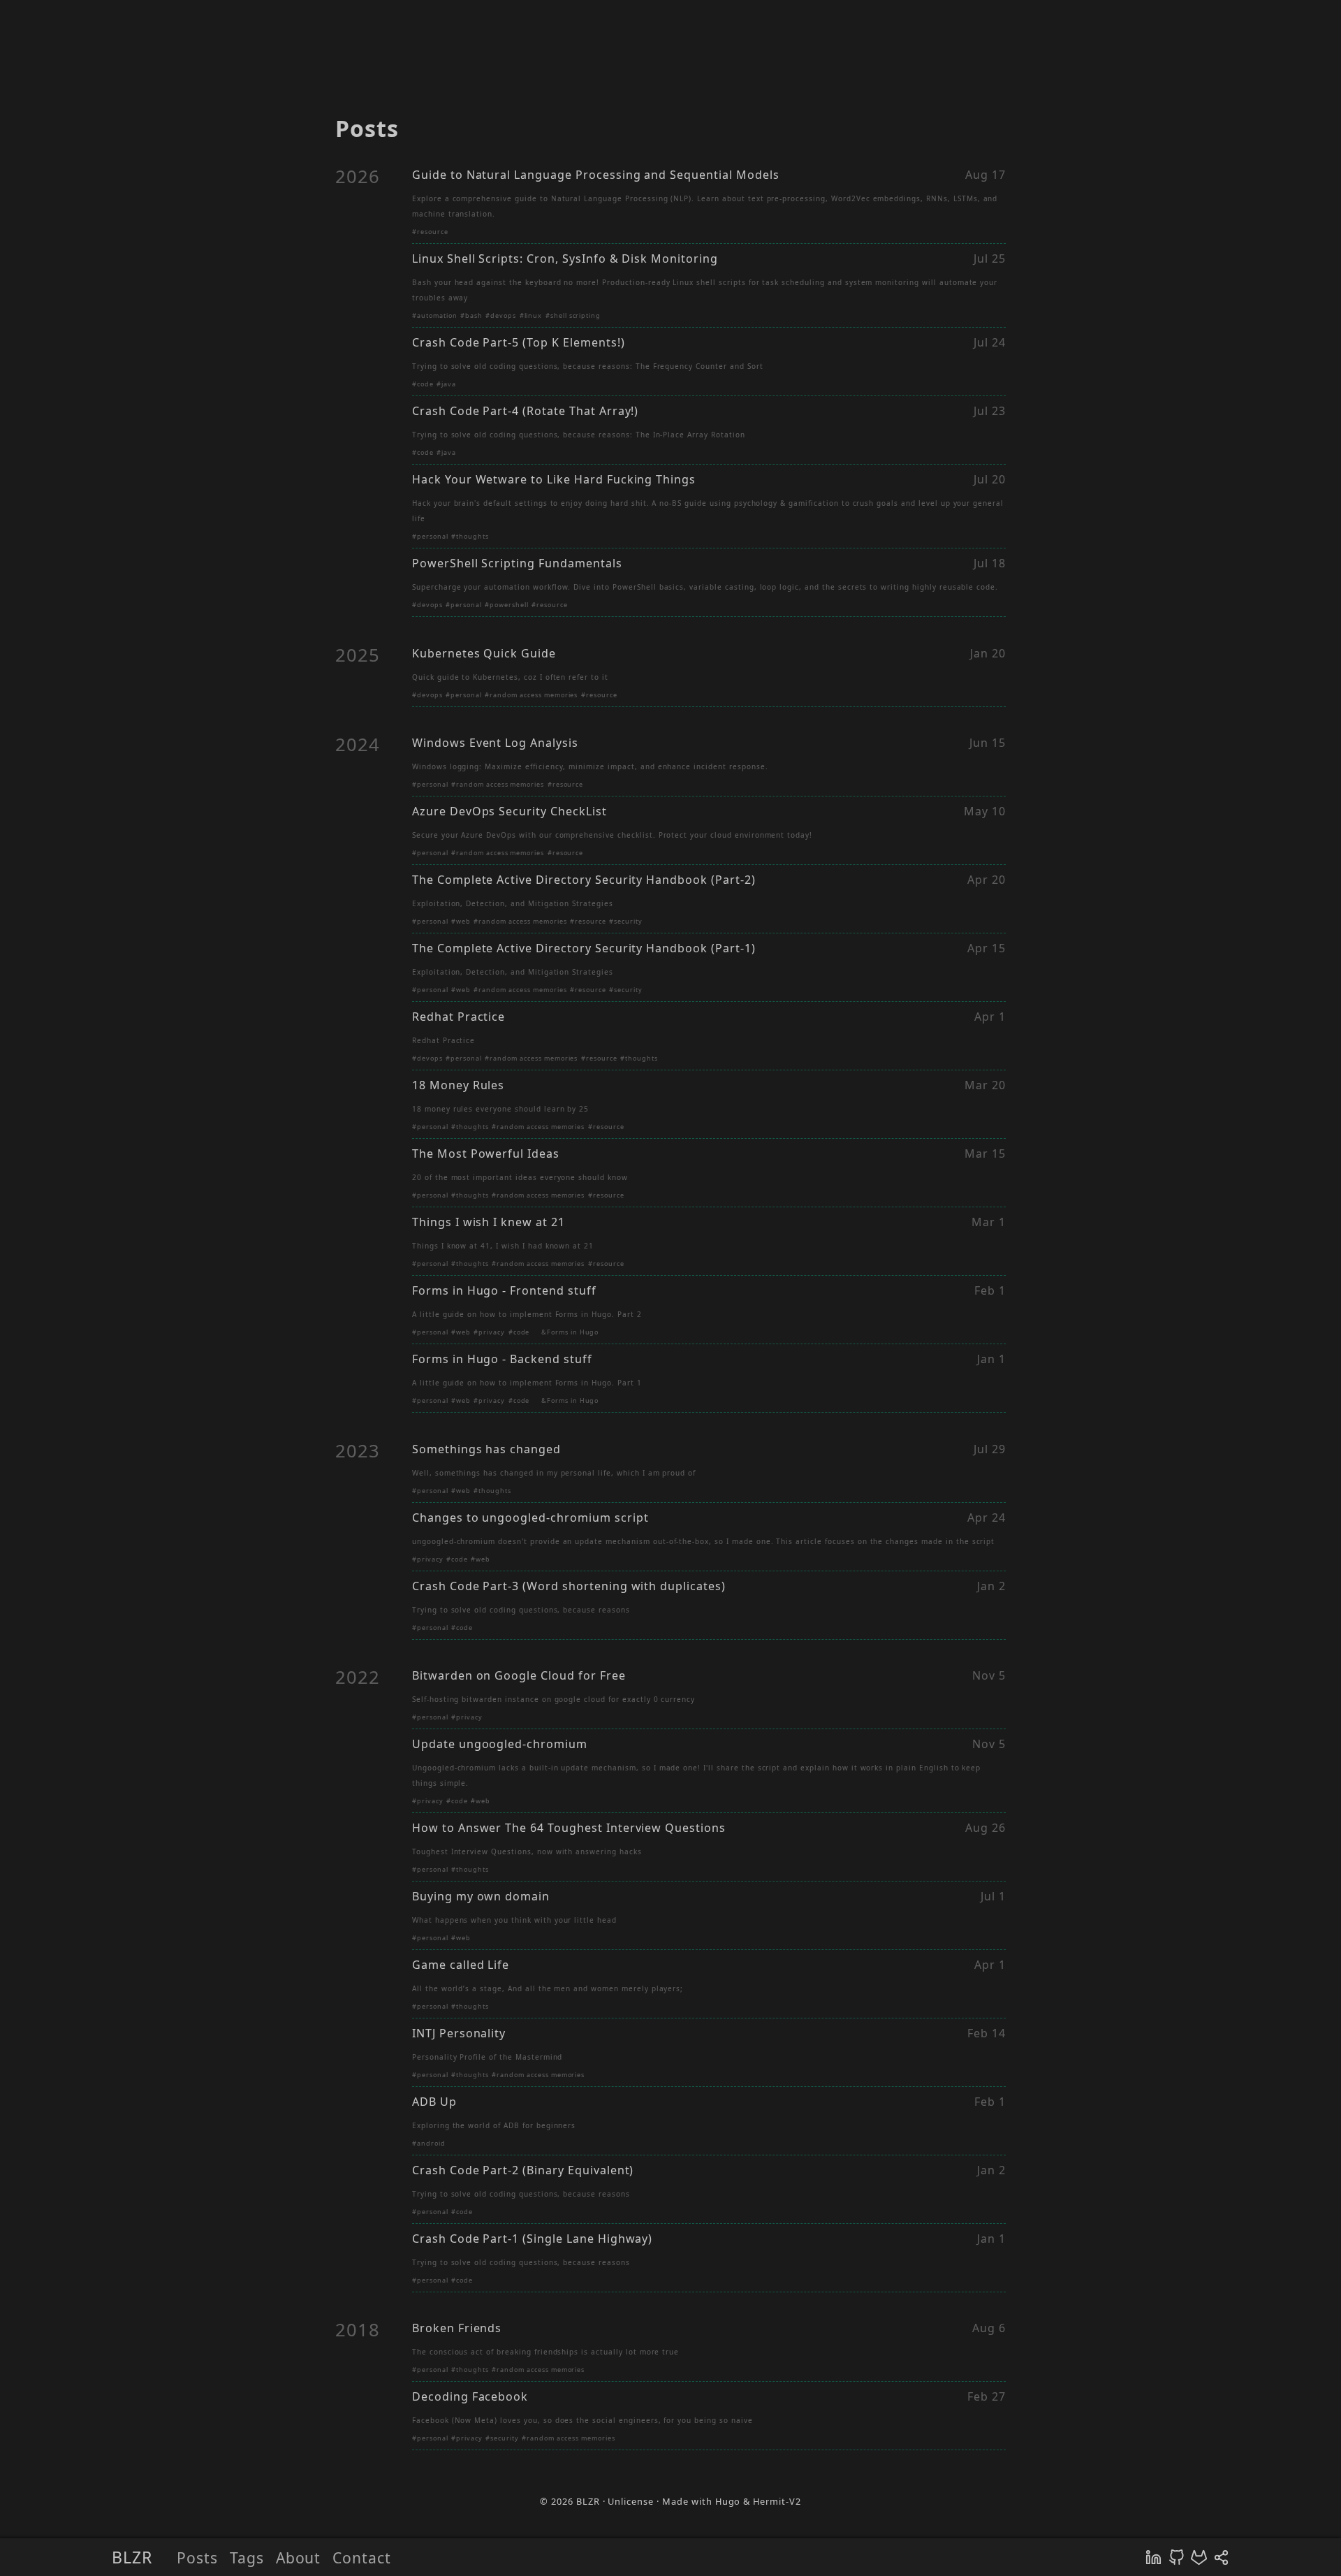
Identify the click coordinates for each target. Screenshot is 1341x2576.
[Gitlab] (1199, 2557)
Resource (433, 232)
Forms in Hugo (573, 1332)
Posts (197, 2557)
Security (628, 921)
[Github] (1177, 2557)
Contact (362, 2557)
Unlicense (631, 2501)
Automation (437, 315)
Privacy (492, 1332)
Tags (247, 2557)
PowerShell (509, 605)
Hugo (728, 2501)
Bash (474, 315)
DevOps (503, 315)
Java (449, 384)
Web (463, 921)
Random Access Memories (534, 695)
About (299, 2557)
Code (425, 384)
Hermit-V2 (777, 2501)
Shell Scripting (576, 315)
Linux (534, 315)
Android (431, 2143)
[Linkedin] (1153, 2557)
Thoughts (472, 536)
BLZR (132, 2557)
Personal (433, 536)
